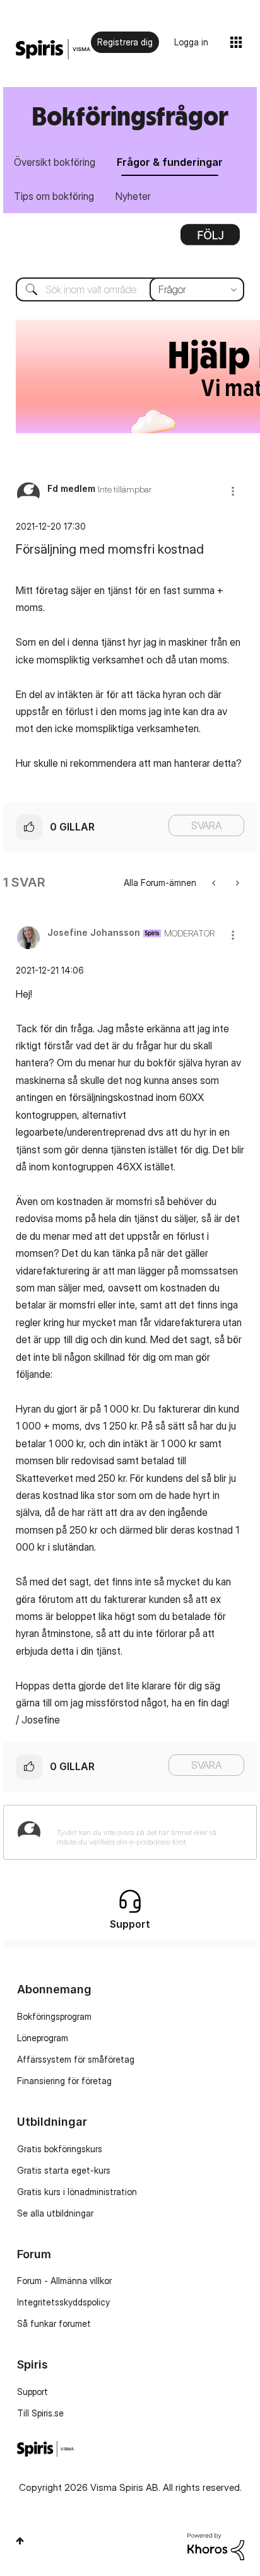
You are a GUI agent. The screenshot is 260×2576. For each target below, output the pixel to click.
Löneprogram (43, 2038)
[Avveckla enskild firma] (215, 883)
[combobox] (130, 289)
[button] (233, 491)
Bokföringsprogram (54, 2016)
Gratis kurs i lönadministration (77, 2192)
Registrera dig (125, 42)
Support (32, 2392)
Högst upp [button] (20, 2541)
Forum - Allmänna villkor (64, 2281)
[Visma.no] (53, 50)
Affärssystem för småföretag (76, 2059)
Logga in (191, 42)
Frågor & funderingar (170, 162)
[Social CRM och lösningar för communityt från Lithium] (216, 2545)
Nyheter (133, 196)
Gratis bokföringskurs (60, 2149)
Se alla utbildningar (55, 2213)
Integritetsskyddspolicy (63, 2302)
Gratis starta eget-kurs (64, 2170)
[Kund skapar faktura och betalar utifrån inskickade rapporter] (236, 883)
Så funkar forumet (54, 2323)
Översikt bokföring (55, 162)
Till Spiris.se (40, 2413)
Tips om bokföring (54, 196)
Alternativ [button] (210, 239)
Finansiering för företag (64, 2081)
